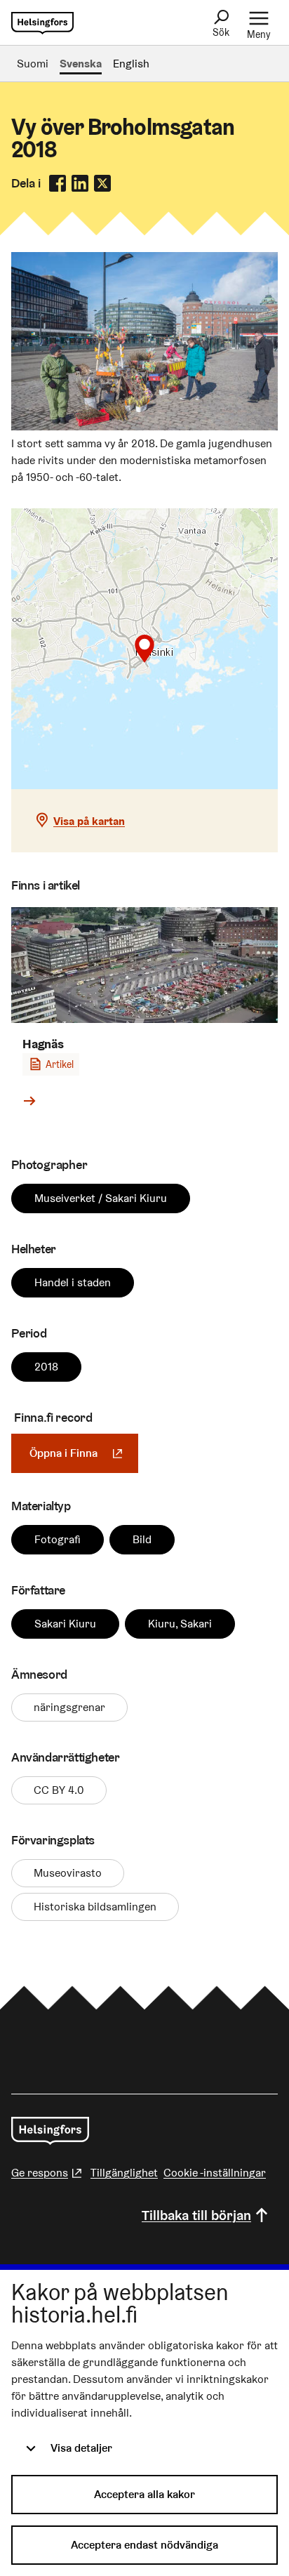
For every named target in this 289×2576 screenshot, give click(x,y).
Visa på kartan (89, 821)
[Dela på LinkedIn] (80, 183)
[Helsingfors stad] (50, 2131)
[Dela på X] (102, 183)
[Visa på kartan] (144, 649)
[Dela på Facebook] (58, 183)
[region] (144, 649)
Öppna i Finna (84, 1453)
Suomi (33, 64)
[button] (144, 649)
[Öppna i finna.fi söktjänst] (144, 427)
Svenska (81, 64)
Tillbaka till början (196, 2215)
